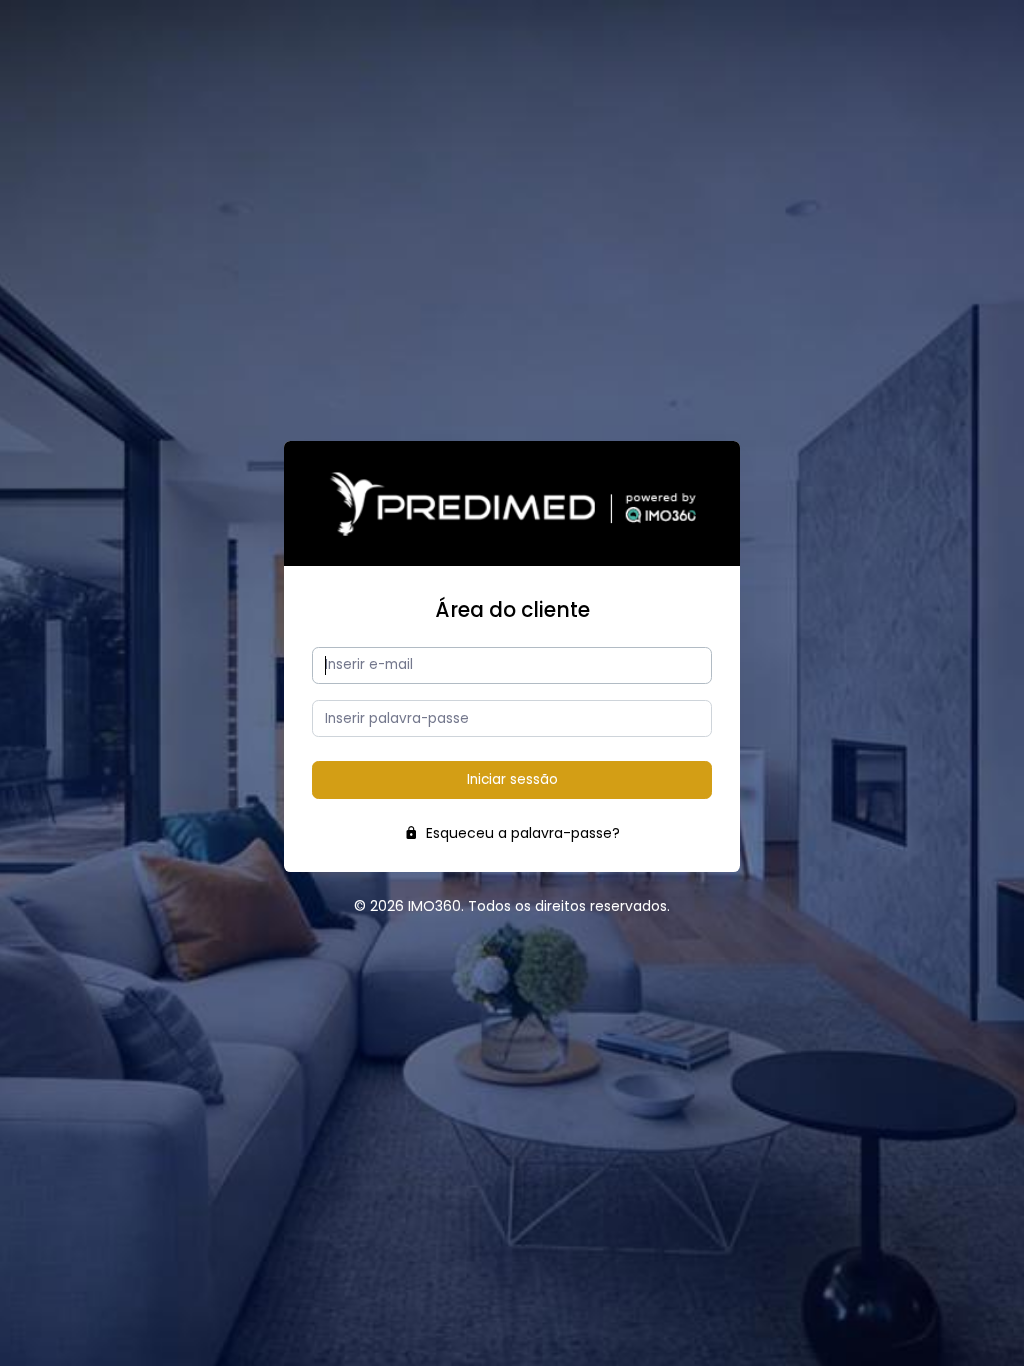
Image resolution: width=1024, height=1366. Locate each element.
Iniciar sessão (512, 779)
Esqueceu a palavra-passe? (521, 833)
